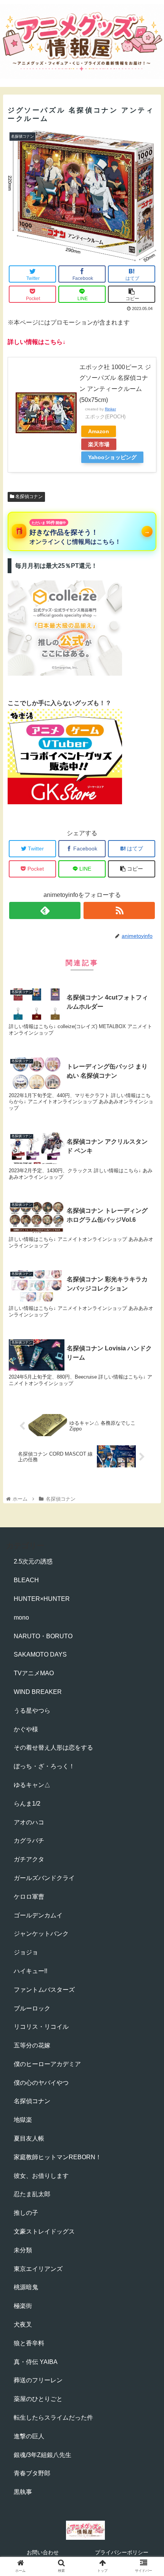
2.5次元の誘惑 (33, 1561)
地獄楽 (23, 2120)
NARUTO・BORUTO (43, 1636)
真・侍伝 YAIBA (36, 2362)
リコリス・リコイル (41, 2027)
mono (21, 1617)
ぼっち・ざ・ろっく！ (44, 1766)
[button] (148, 1385)
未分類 (23, 2250)
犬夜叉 (23, 2325)
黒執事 (23, 2492)
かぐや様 (26, 1729)
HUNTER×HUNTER (42, 1599)
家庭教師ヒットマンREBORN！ (58, 2157)
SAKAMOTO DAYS (40, 1654)
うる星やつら (32, 1711)
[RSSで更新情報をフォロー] (119, 910)
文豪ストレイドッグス (44, 2231)
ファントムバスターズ (44, 1990)
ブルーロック (32, 2008)
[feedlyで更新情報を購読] (45, 910)
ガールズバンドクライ (44, 1878)
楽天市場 (99, 444)
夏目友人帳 (29, 2138)
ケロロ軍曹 (29, 1897)
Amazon (99, 431)
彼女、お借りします (41, 2176)
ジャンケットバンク (41, 1934)
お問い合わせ (43, 2552)
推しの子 (26, 2213)
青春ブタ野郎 (32, 2473)
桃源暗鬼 (26, 2287)
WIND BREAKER (38, 1692)
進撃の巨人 (29, 2436)
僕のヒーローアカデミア (47, 2064)
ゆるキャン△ (32, 1785)
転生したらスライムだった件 (53, 2418)
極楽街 (23, 2306)
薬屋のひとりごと (38, 2399)
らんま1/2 (27, 1804)
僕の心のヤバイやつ (41, 2083)
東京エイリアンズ (38, 2269)
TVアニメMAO (34, 1673)
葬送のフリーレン (38, 2380)
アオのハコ (29, 1822)
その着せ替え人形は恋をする (53, 1748)
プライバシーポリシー (122, 2552)
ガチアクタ (29, 1859)
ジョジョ (26, 1952)
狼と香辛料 (29, 2343)
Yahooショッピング (112, 457)
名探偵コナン (28, 497)
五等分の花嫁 (32, 2045)
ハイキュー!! (31, 1971)
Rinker (110, 409)
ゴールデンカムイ (38, 1915)
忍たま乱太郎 (32, 2194)
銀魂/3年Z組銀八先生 (43, 2455)
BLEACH (26, 1580)
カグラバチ (29, 1841)
